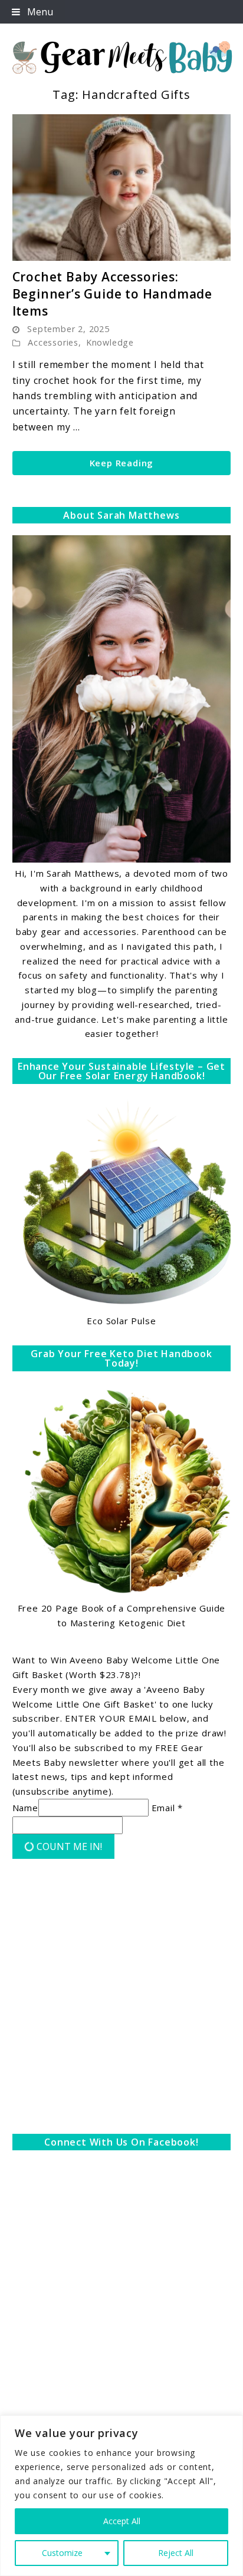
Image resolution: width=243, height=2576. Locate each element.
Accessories (53, 342)
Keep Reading (122, 463)
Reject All (176, 2553)
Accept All (122, 2521)
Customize (62, 2553)
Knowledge (110, 342)
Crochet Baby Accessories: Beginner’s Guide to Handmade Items (112, 294)
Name (25, 1808)
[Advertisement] (121, 1999)
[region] (121, 2496)
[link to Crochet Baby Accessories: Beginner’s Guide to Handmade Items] (122, 187)
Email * (168, 1808)
